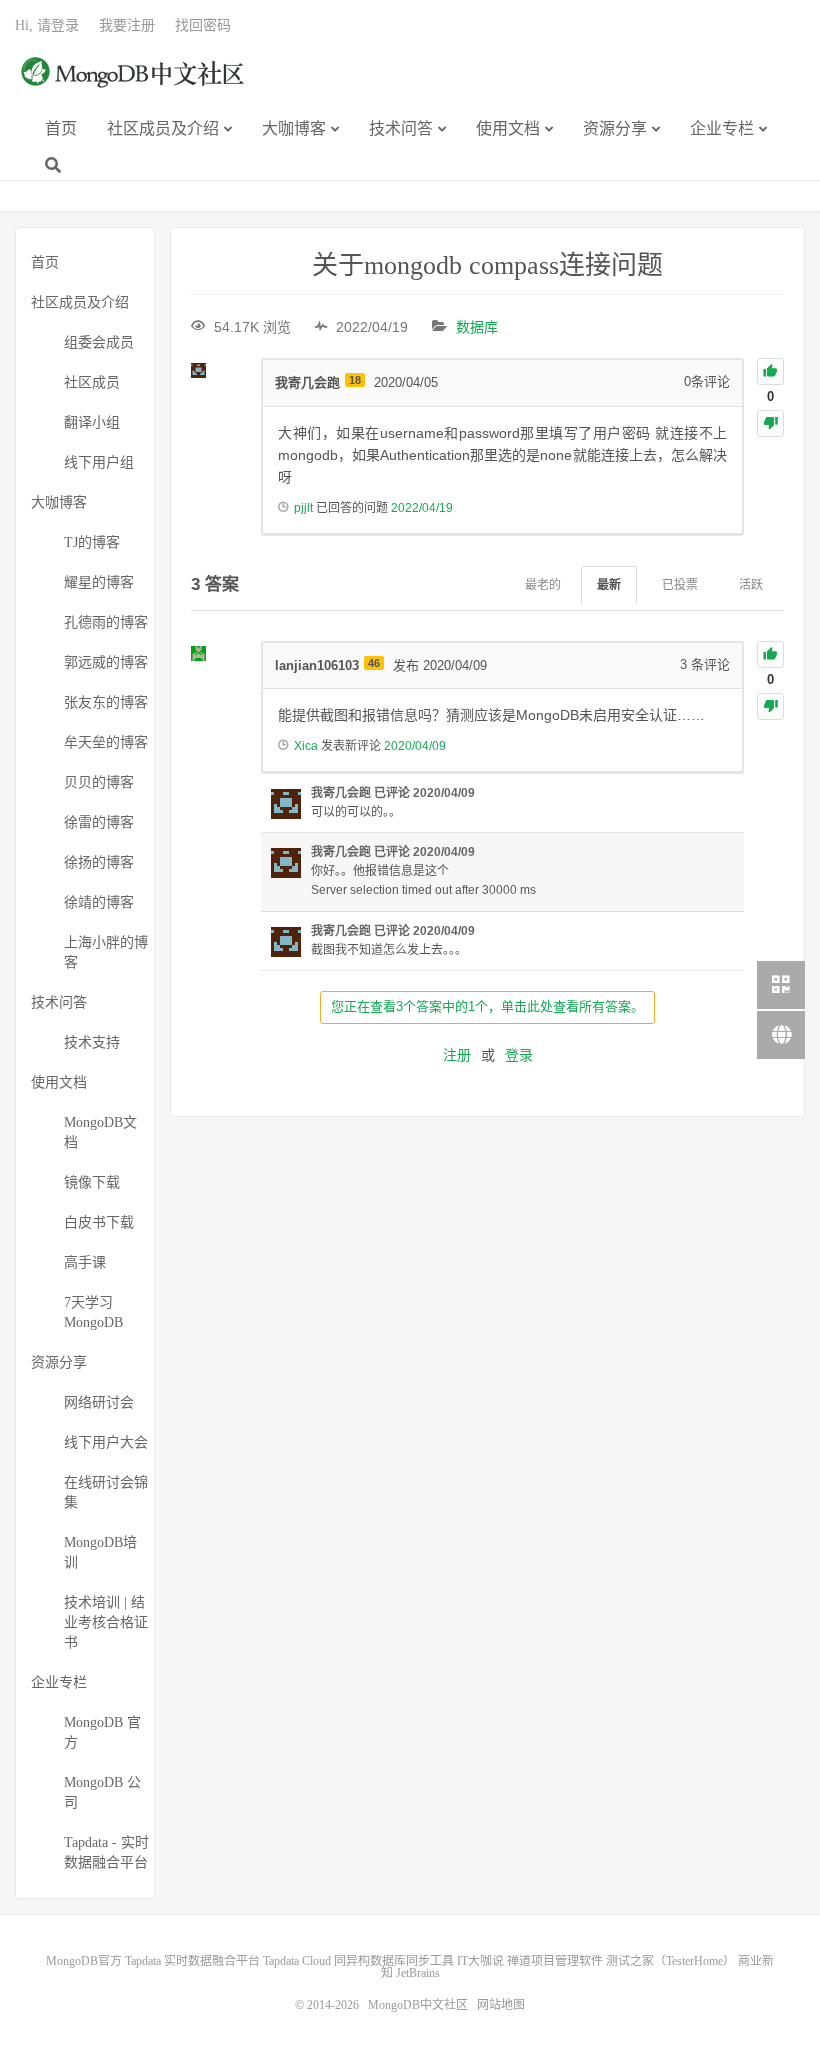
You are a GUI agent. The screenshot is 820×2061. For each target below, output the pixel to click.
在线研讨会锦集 (106, 1492)
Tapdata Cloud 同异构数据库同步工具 (358, 1961)
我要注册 (127, 25)
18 (355, 380)
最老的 (543, 585)
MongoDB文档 (100, 1132)
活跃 (751, 585)
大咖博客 (294, 128)
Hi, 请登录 (47, 25)
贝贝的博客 (99, 782)
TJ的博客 (92, 542)
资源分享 (615, 128)
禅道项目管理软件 (555, 1961)
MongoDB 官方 (102, 1732)
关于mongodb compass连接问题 (487, 265)
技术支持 (92, 1042)
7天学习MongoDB (93, 1312)
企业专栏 (722, 128)
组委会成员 (99, 342)
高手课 (85, 1262)
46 (374, 663)
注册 (457, 1055)
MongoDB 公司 (102, 1792)
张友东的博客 (106, 702)
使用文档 (508, 128)
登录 (519, 1055)
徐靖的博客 (99, 902)
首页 (61, 128)
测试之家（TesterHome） (670, 1961)
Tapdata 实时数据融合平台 (192, 1961)
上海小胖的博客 (106, 952)
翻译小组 (92, 422)
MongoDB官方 (84, 1961)
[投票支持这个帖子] (770, 371)
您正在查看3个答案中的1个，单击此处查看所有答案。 (487, 1006)
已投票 (680, 585)
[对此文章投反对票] (770, 423)
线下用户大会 (106, 1442)
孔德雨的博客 (106, 622)
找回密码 (203, 25)
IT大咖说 (480, 1961)
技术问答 (401, 128)
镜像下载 (92, 1182)
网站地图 (501, 2005)
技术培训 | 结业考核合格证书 (106, 1622)
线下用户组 (99, 462)
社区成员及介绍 (163, 128)
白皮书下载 (99, 1222)
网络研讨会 (99, 1402)
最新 (609, 585)
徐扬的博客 (99, 862)
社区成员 (92, 382)
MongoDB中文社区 (135, 83)
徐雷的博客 (99, 822)
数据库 (477, 327)
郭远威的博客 (106, 662)
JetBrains (418, 1973)
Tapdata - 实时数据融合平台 (106, 1852)
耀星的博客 (99, 582)
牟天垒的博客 (106, 742)
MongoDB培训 (100, 1552)
